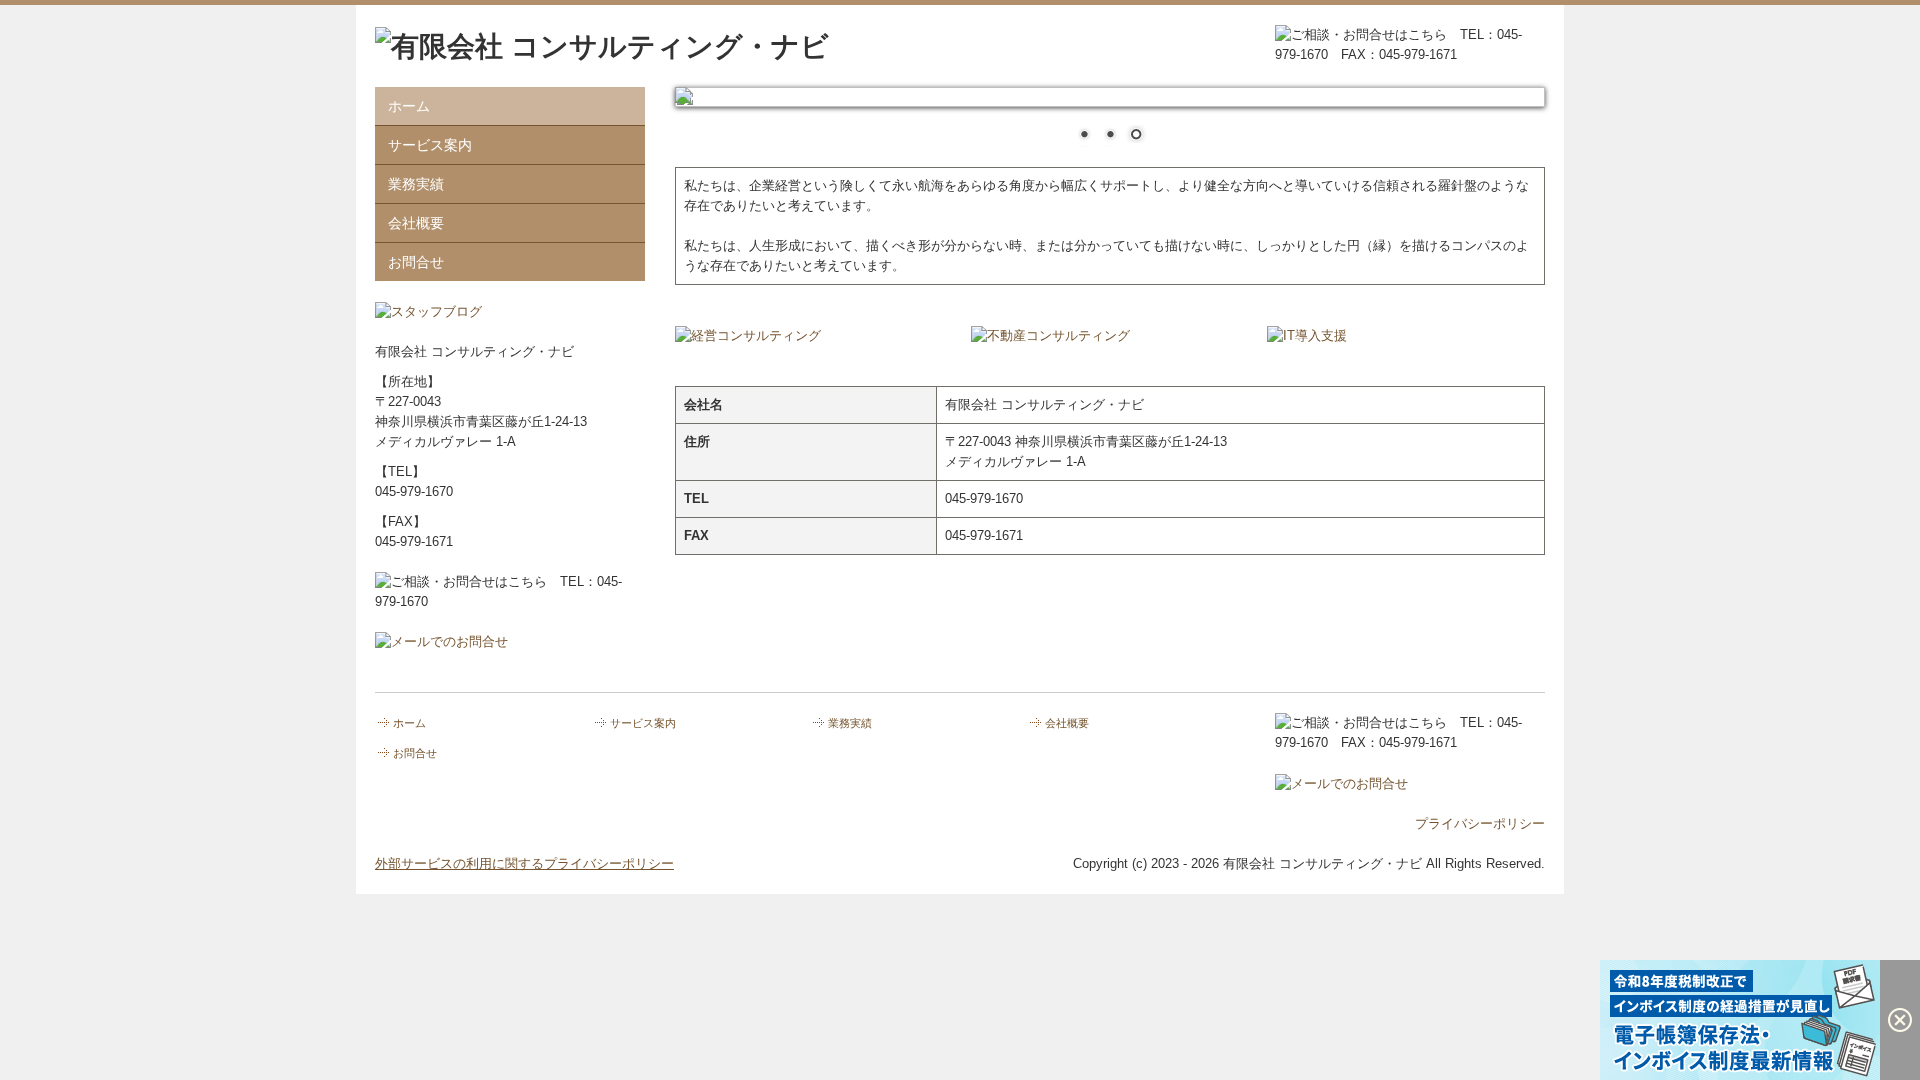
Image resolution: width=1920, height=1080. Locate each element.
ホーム (409, 106)
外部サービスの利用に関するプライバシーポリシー (524, 863)
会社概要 (416, 223)
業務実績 (416, 184)
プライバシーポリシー (1480, 823)
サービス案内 (430, 145)
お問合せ (416, 262)
